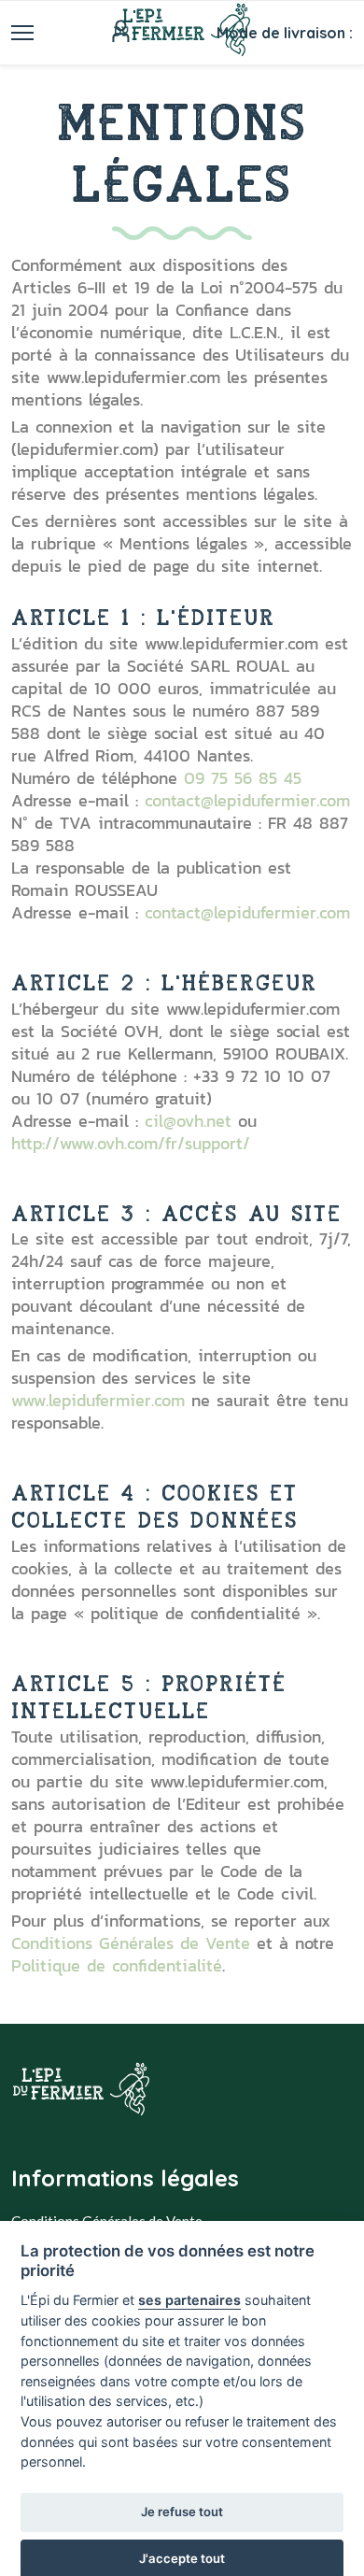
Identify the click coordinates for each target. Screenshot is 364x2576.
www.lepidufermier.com (98, 1400)
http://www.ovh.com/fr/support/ (131, 1143)
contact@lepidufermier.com (247, 800)
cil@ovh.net (188, 1121)
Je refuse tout (182, 2512)
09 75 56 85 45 (243, 778)
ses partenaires (189, 2300)
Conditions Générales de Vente (131, 1943)
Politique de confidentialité (117, 1965)
